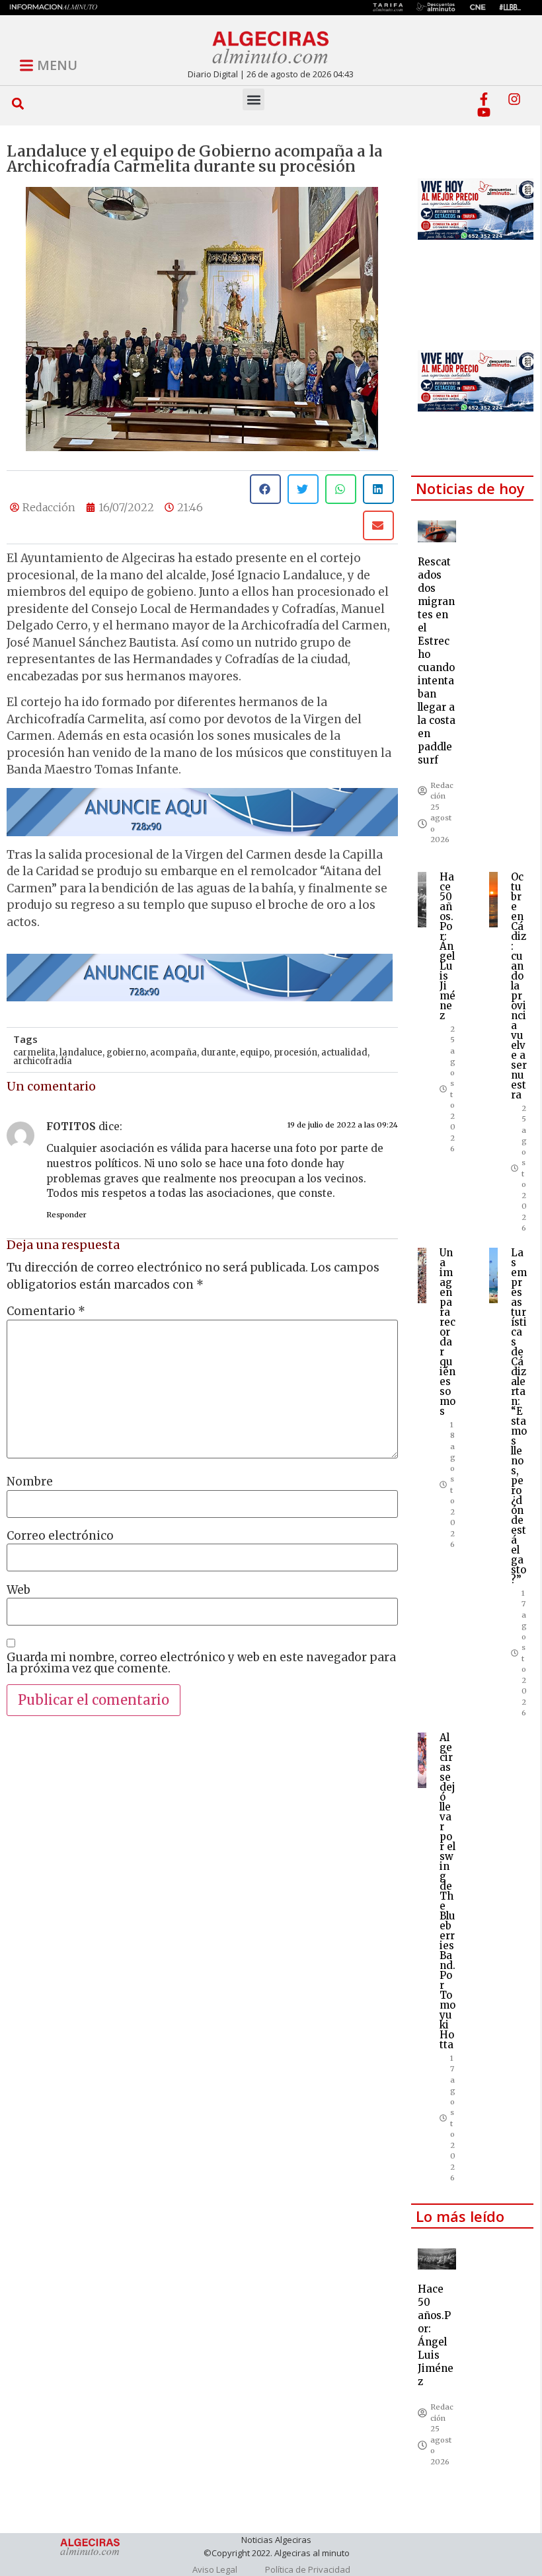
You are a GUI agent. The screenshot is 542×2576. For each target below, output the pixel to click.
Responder (66, 1215)
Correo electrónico (60, 1536)
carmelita (34, 1053)
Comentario (46, 1311)
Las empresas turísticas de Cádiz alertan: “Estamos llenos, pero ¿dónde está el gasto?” (519, 1416)
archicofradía (43, 1061)
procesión (295, 1053)
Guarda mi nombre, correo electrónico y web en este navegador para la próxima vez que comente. (201, 1663)
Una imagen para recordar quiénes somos (447, 1332)
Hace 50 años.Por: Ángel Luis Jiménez (447, 946)
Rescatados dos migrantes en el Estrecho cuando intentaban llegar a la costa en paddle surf (437, 661)
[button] (18, 103)
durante (218, 1053)
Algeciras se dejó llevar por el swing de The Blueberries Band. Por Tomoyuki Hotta (447, 1891)
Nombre (30, 1482)
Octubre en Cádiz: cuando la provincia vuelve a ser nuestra (519, 986)
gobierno (126, 1053)
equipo (255, 1053)
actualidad (344, 1053)
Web (19, 1590)
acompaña (174, 1053)
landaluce (81, 1053)
